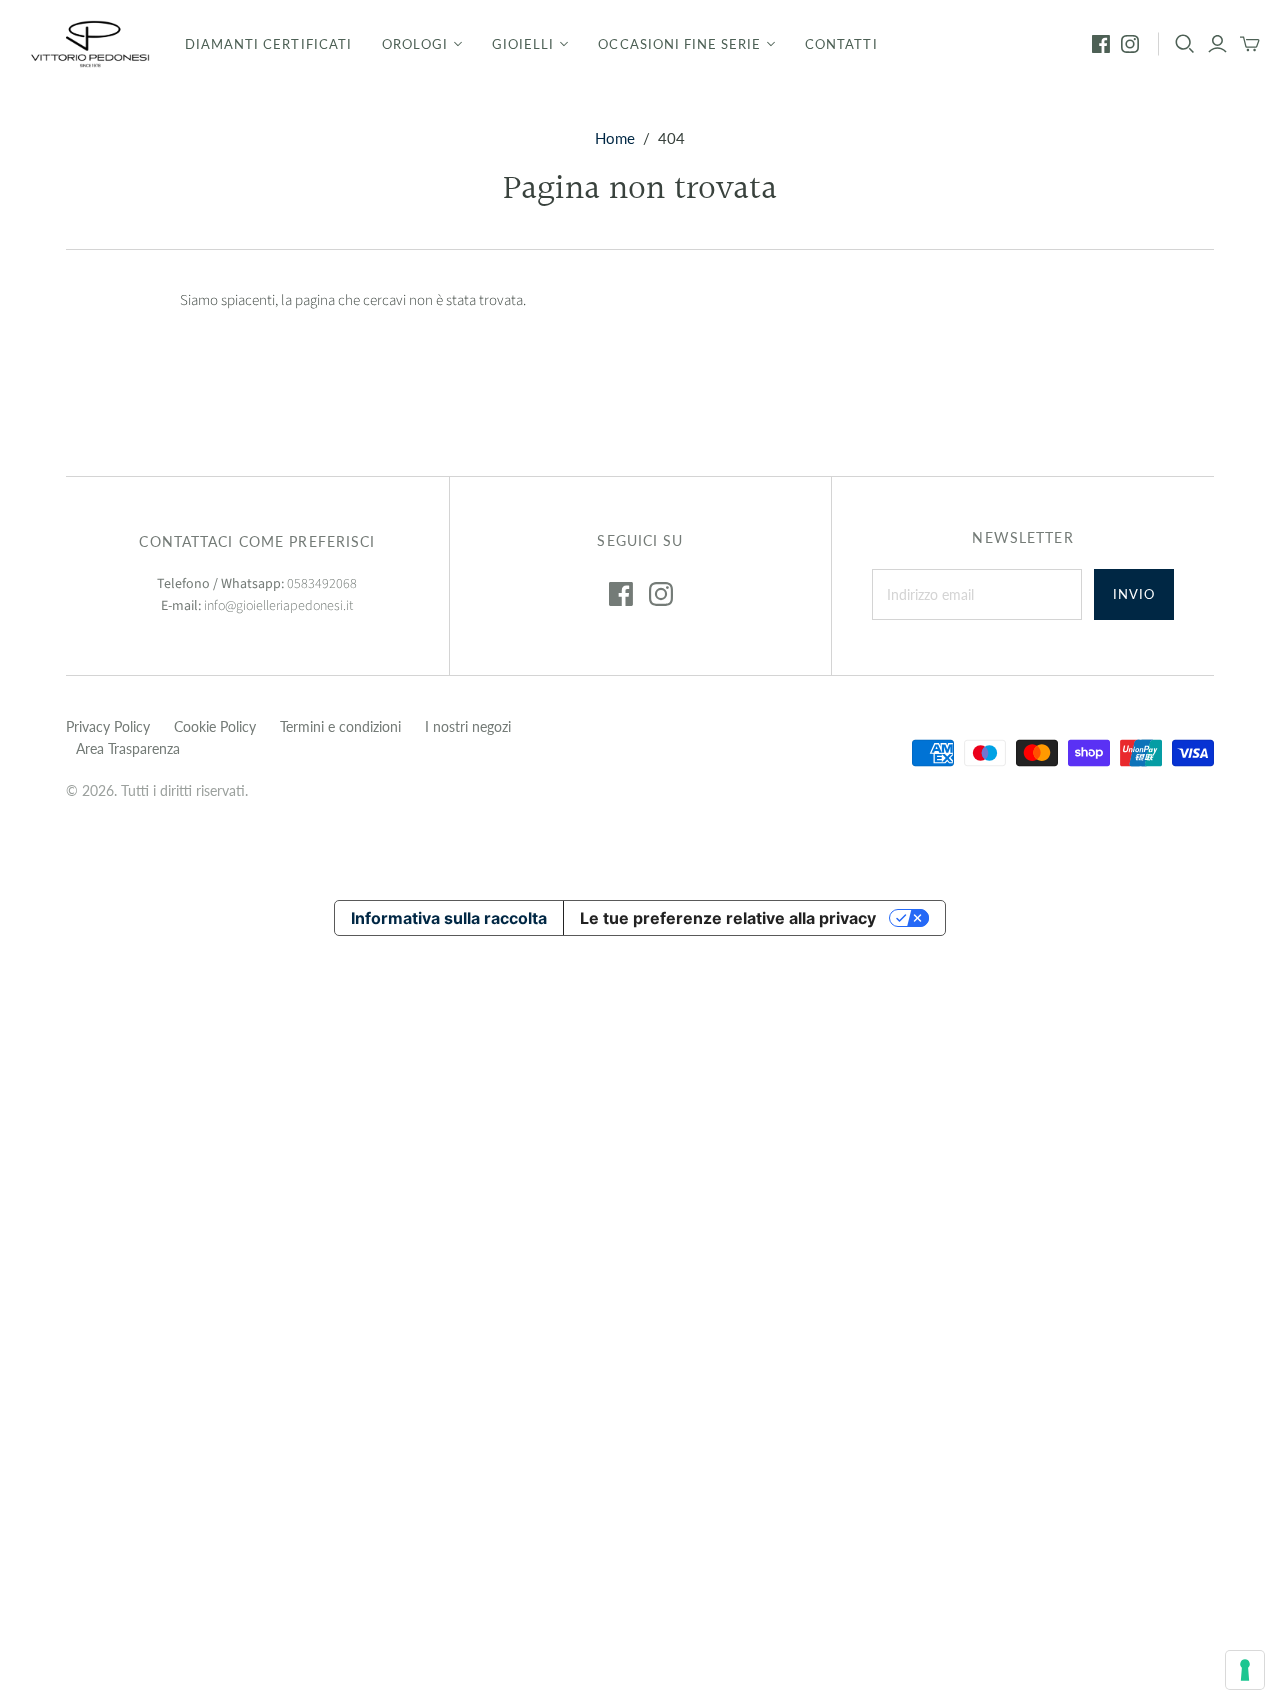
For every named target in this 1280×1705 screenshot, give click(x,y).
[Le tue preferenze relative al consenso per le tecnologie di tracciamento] (1245, 1670)
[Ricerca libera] (1185, 44)
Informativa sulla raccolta (449, 918)
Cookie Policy (215, 726)
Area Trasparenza (128, 748)
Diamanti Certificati (268, 44)
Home (615, 138)
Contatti (841, 44)
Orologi (415, 44)
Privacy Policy (108, 726)
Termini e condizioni (340, 726)
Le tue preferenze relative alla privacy (728, 918)
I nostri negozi (468, 726)
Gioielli (523, 44)
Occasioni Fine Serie (679, 44)
